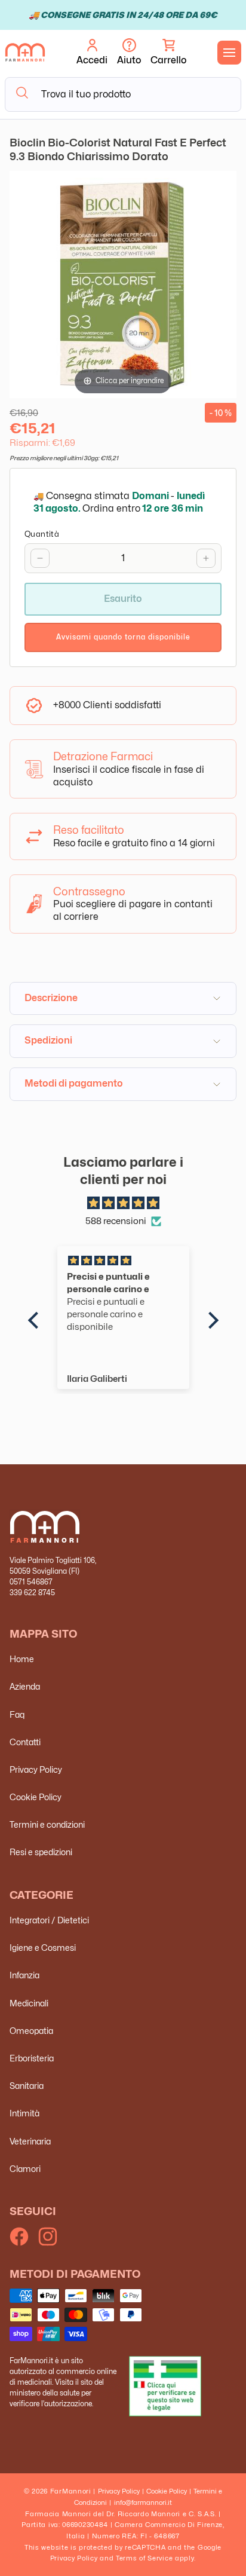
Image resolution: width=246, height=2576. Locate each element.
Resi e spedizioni (41, 1852)
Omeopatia (31, 2031)
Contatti (25, 1742)
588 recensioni (116, 1221)
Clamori (25, 2169)
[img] (123, 1203)
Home (22, 1659)
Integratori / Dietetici (49, 1920)
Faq (17, 1714)
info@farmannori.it (143, 2502)
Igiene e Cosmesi (43, 1948)
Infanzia (24, 1975)
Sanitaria (27, 2086)
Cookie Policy (36, 1797)
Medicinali (29, 2003)
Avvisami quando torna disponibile (123, 637)
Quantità (42, 534)
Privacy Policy (36, 1769)
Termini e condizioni (47, 1824)
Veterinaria (30, 2141)
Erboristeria (32, 2058)
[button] (168, 53)
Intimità (24, 2113)
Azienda (25, 1686)
